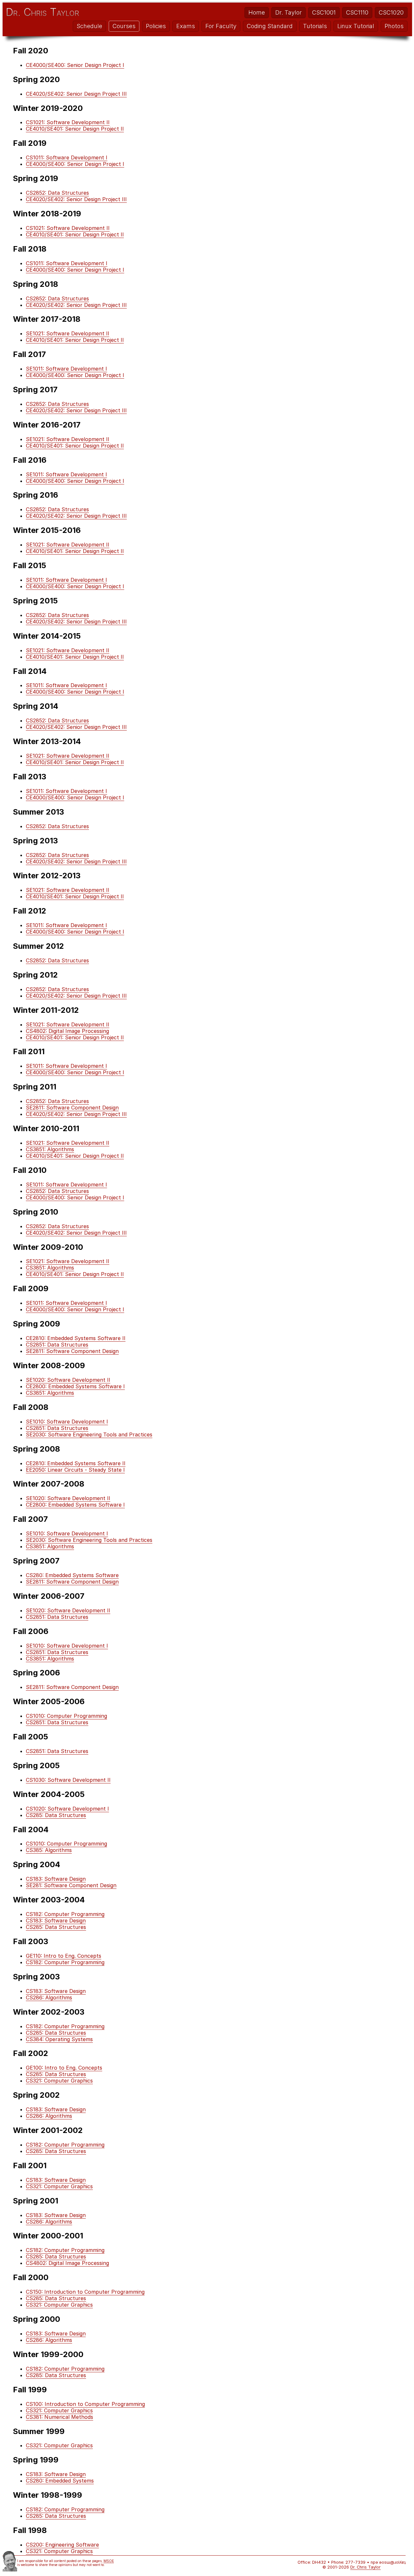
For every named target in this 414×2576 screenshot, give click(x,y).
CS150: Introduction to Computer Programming (85, 2292)
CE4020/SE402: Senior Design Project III (76, 94)
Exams (186, 26)
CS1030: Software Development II (68, 1780)
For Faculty (221, 26)
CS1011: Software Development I (67, 157)
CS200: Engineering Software (62, 2545)
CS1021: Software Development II (68, 122)
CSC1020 (391, 12)
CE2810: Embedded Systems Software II (76, 1338)
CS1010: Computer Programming (66, 1716)
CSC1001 (324, 12)
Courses (124, 26)
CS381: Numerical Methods (60, 2417)
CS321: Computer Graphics (59, 2081)
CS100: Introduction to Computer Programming (85, 2404)
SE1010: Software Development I (67, 1422)
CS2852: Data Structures (57, 193)
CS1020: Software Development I (67, 1809)
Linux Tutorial (356, 26)
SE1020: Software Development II (68, 1380)
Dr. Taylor (289, 12)
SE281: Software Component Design (71, 1885)
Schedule (89, 26)
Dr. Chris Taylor (43, 12)
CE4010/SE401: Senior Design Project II (75, 129)
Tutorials (315, 26)
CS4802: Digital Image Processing (67, 1031)
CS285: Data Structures (56, 1815)
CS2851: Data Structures (57, 1345)
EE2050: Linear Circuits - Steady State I (75, 1470)
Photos (394, 26)
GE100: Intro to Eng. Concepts (64, 2068)
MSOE (109, 2561)
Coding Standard (270, 26)
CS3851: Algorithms (50, 1149)
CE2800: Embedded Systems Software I (75, 1386)
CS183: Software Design (56, 1879)
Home (257, 12)
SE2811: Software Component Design (72, 1108)
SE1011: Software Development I (66, 369)
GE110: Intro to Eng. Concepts (64, 1956)
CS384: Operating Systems (59, 2039)
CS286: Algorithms (49, 1997)
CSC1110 (357, 12)
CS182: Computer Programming (65, 1914)
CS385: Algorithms (49, 1850)
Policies (156, 26)
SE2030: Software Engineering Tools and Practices (89, 1434)
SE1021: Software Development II (68, 333)
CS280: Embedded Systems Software (72, 1575)
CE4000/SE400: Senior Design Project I (75, 65)
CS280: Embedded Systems (60, 2481)
